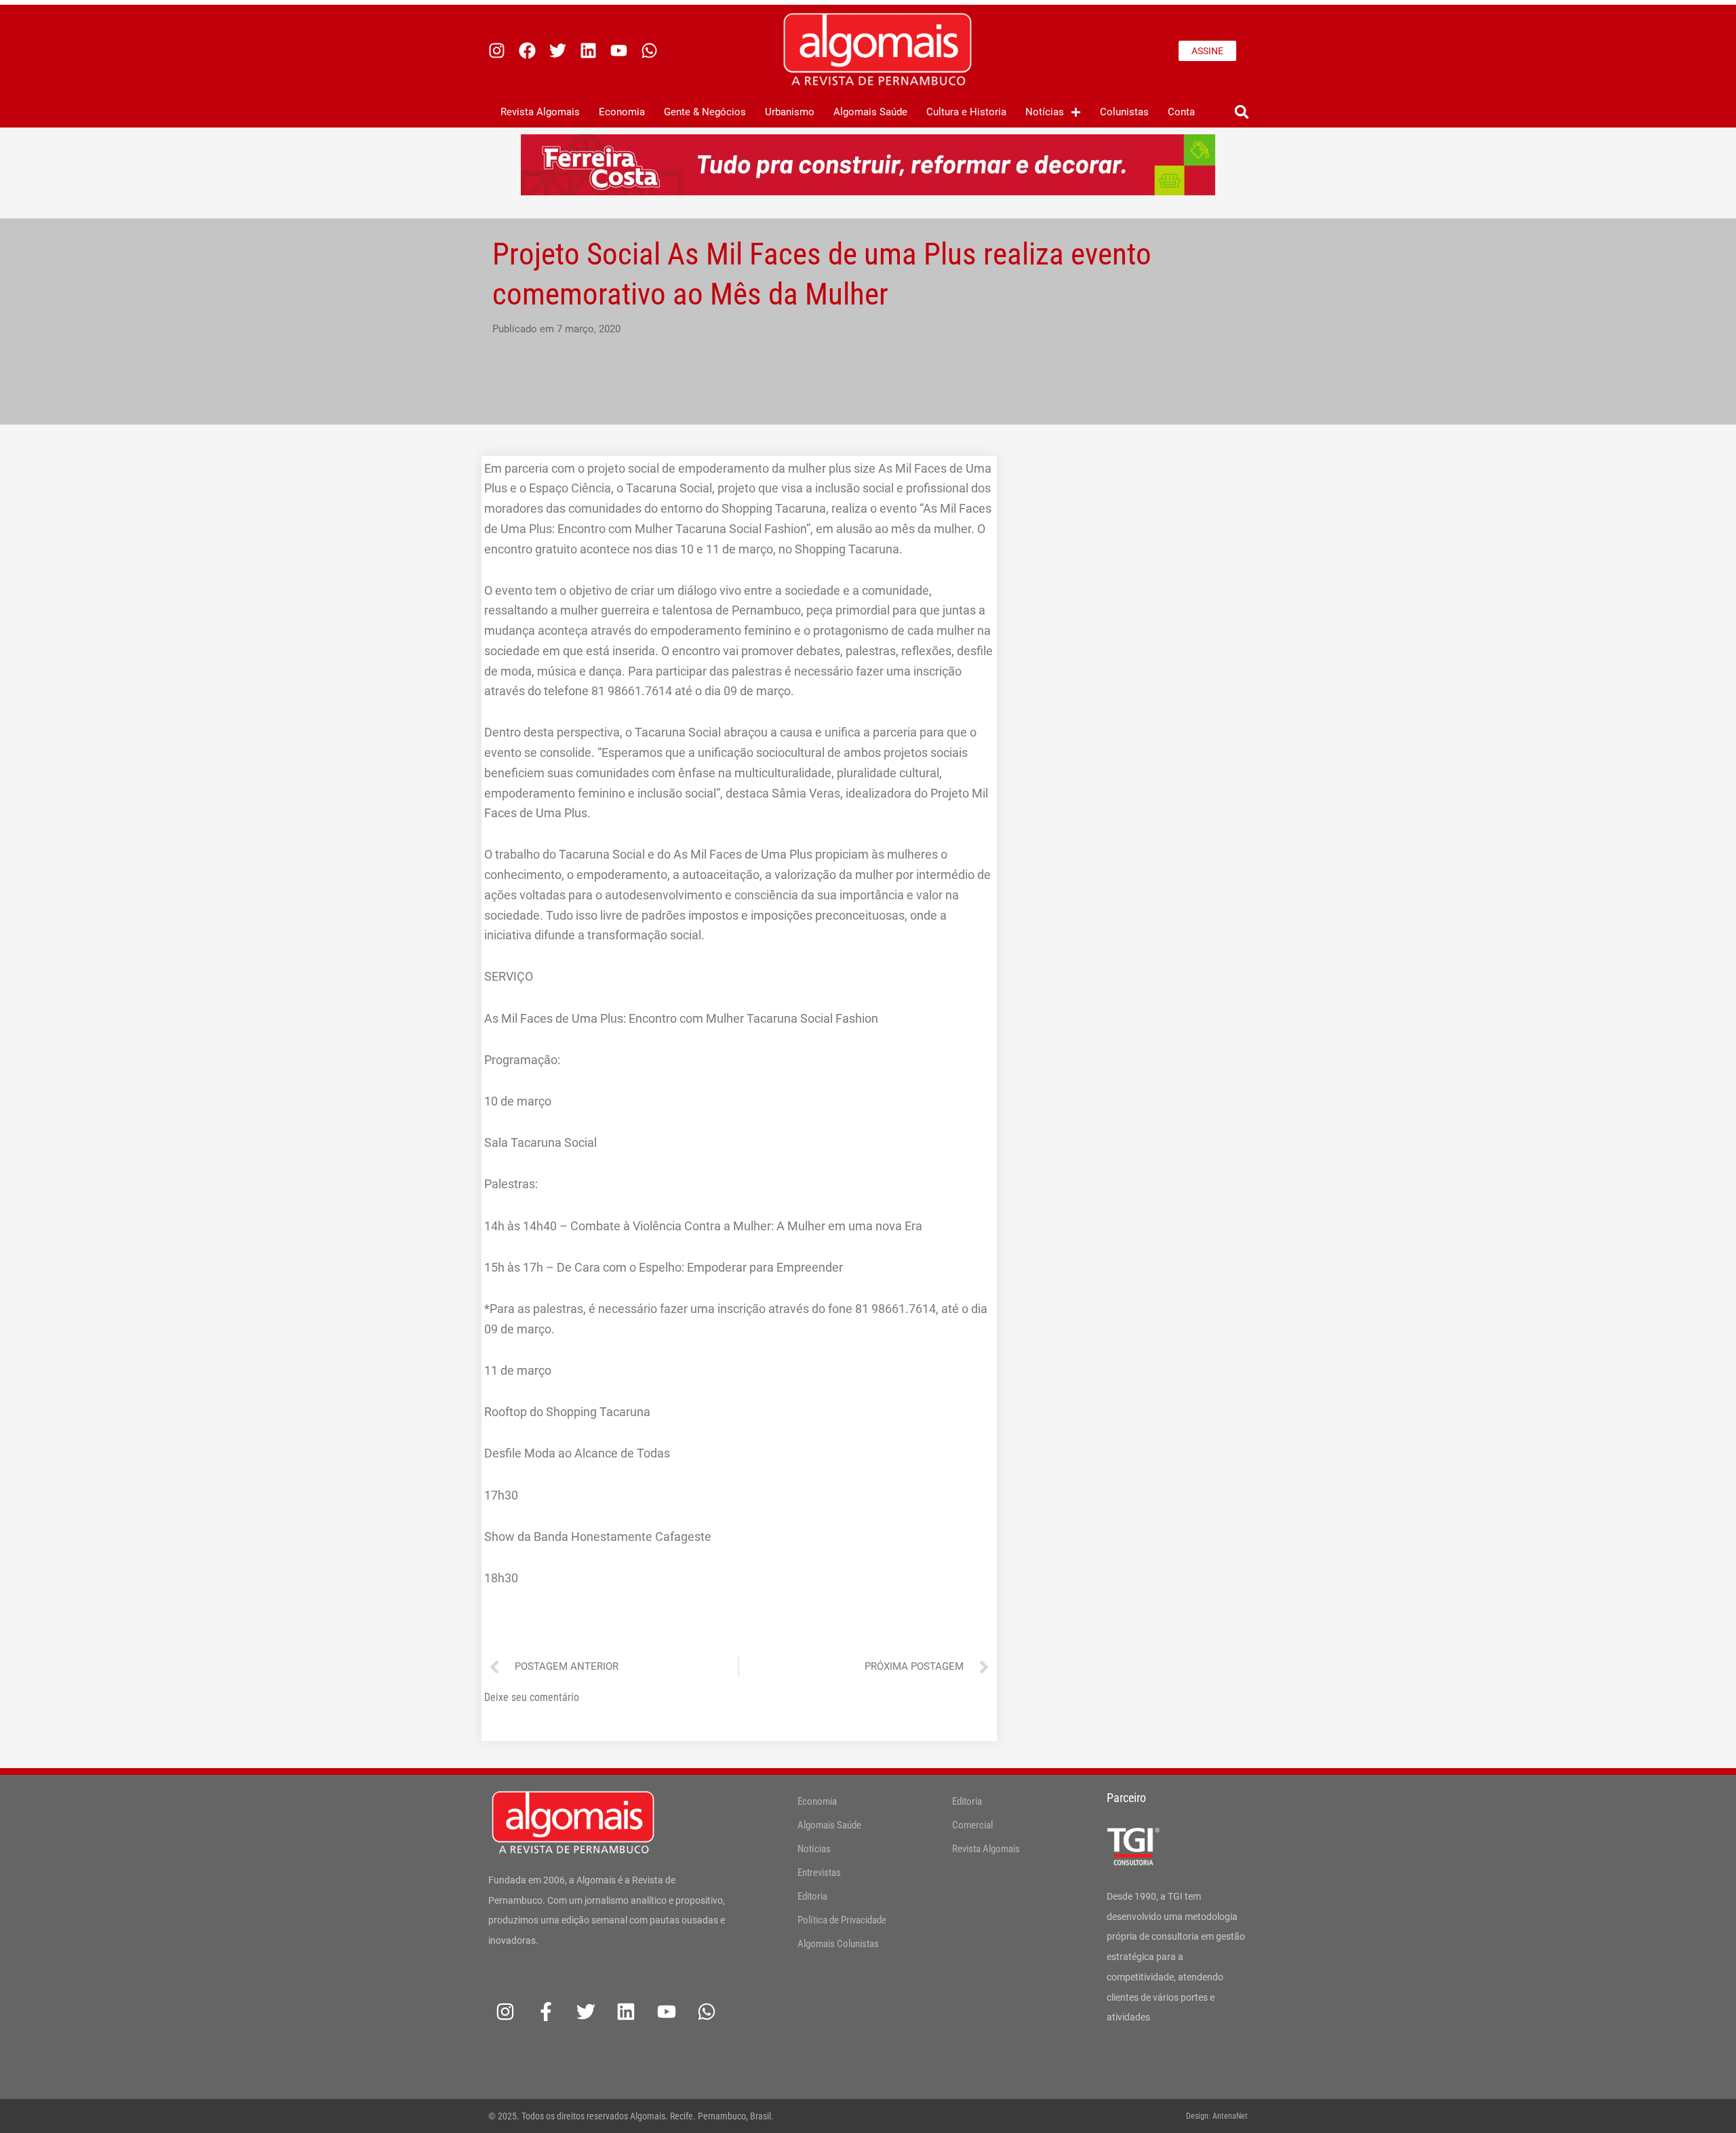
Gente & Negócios (705, 112)
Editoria (812, 1896)
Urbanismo (790, 112)
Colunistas (1124, 112)
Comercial (972, 1825)
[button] (1241, 112)
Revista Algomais (540, 112)
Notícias (1045, 112)
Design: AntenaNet (1217, 2116)
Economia (622, 112)
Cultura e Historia (966, 112)
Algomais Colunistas (838, 1944)
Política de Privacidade (842, 1920)
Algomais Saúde (870, 112)
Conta (1181, 112)
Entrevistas (819, 1873)
